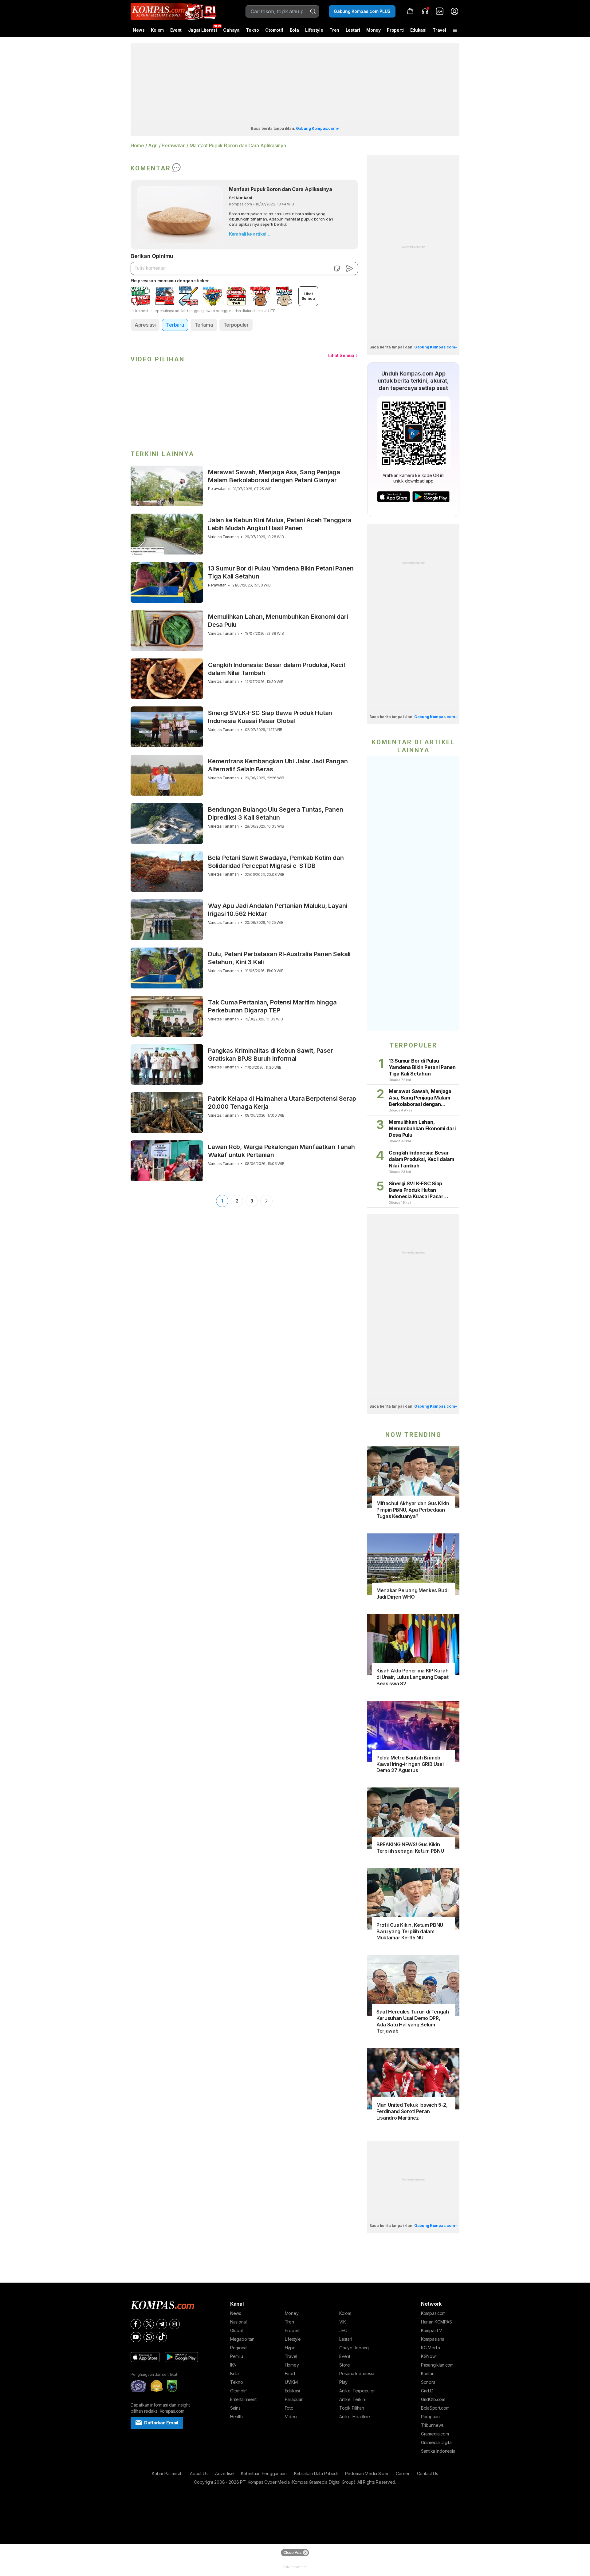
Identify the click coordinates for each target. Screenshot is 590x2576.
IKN (233, 2365)
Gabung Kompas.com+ (317, 128)
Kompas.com (433, 2313)
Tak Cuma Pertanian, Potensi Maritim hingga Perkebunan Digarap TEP (272, 1006)
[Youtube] (136, 2337)
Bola (294, 30)
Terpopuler (236, 325)
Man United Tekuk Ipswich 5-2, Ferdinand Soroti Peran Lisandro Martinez (412, 2111)
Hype (290, 2348)
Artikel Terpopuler (357, 2391)
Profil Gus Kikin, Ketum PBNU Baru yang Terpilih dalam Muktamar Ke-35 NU (410, 1931)
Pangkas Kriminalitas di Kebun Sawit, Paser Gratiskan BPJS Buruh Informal (271, 1055)
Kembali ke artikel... (249, 234)
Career (403, 2473)
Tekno (252, 30)
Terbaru (175, 325)
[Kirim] (349, 268)
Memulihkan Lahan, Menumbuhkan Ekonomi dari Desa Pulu (278, 621)
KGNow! (429, 2356)
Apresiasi (145, 325)
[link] (440, 11)
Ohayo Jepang (354, 2348)
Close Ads (292, 2552)
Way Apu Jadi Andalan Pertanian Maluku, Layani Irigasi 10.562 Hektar (278, 910)
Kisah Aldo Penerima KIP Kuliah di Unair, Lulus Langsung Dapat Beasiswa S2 (412, 1677)
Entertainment (243, 2399)
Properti (395, 30)
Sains (235, 2408)
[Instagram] (175, 2324)
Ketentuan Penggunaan (264, 2473)
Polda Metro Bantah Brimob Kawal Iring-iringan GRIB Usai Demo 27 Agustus (410, 1764)
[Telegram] (162, 2324)
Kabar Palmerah (167, 2473)
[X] (149, 2324)
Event (176, 30)
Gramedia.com (435, 2434)
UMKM (291, 2382)
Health (236, 2417)
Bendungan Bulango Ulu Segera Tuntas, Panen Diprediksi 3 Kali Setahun (276, 813)
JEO (343, 2330)
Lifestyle (314, 30)
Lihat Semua (341, 355)
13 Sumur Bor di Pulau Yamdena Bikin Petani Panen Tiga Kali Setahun (281, 572)
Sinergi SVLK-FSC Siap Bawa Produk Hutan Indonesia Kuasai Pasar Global (270, 717)
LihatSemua (308, 296)
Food (290, 2373)
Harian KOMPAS (436, 2322)
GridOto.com (433, 2399)
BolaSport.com (435, 2408)
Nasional (238, 2322)
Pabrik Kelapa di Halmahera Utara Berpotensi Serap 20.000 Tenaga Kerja (282, 1103)
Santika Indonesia (438, 2451)
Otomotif (274, 30)
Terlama (204, 325)
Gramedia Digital (437, 2442)
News (139, 30)
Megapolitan (242, 2339)
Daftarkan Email (161, 2423)
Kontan (428, 2373)
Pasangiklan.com (437, 2365)
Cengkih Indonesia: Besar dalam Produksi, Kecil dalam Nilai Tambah (277, 669)
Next (266, 1201)
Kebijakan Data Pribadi (316, 2473)
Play (343, 2382)
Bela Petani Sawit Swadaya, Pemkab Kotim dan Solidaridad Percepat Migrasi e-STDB (276, 862)
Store (345, 2365)
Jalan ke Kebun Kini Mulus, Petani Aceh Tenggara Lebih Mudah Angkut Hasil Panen (280, 524)
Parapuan (294, 2399)
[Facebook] (136, 2324)
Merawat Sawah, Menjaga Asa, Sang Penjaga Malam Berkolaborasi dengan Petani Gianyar (274, 476)
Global (236, 2330)
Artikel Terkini (352, 2399)
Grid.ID (427, 2391)
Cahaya (231, 30)
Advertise (224, 2473)
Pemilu (236, 2356)
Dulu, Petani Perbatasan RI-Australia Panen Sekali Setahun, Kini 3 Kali (279, 958)
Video (291, 2417)
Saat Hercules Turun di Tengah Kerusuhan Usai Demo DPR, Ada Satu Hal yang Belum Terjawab (413, 2021)
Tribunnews (432, 2425)
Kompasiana (433, 2339)
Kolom (157, 30)
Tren (334, 30)
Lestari (353, 32)
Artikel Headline (355, 2417)
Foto (289, 2408)
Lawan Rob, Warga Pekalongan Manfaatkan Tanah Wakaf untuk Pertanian (281, 1151)
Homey (292, 2365)
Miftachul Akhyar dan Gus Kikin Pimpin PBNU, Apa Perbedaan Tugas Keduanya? (413, 1510)
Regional (239, 2348)
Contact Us (428, 2473)
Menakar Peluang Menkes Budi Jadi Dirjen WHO (412, 1594)
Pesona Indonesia (357, 2373)
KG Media (431, 2348)
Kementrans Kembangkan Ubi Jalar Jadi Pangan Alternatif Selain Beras (278, 765)
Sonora (428, 2382)
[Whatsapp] (149, 2337)
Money (374, 30)
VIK (342, 2322)
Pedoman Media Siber (367, 2473)
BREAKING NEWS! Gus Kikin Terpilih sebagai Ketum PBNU (410, 1848)
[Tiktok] (162, 2337)
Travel (439, 30)
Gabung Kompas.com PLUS (362, 11)
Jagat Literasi (203, 30)
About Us (199, 2473)
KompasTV (432, 2330)
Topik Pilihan (352, 2408)
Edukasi (418, 30)
